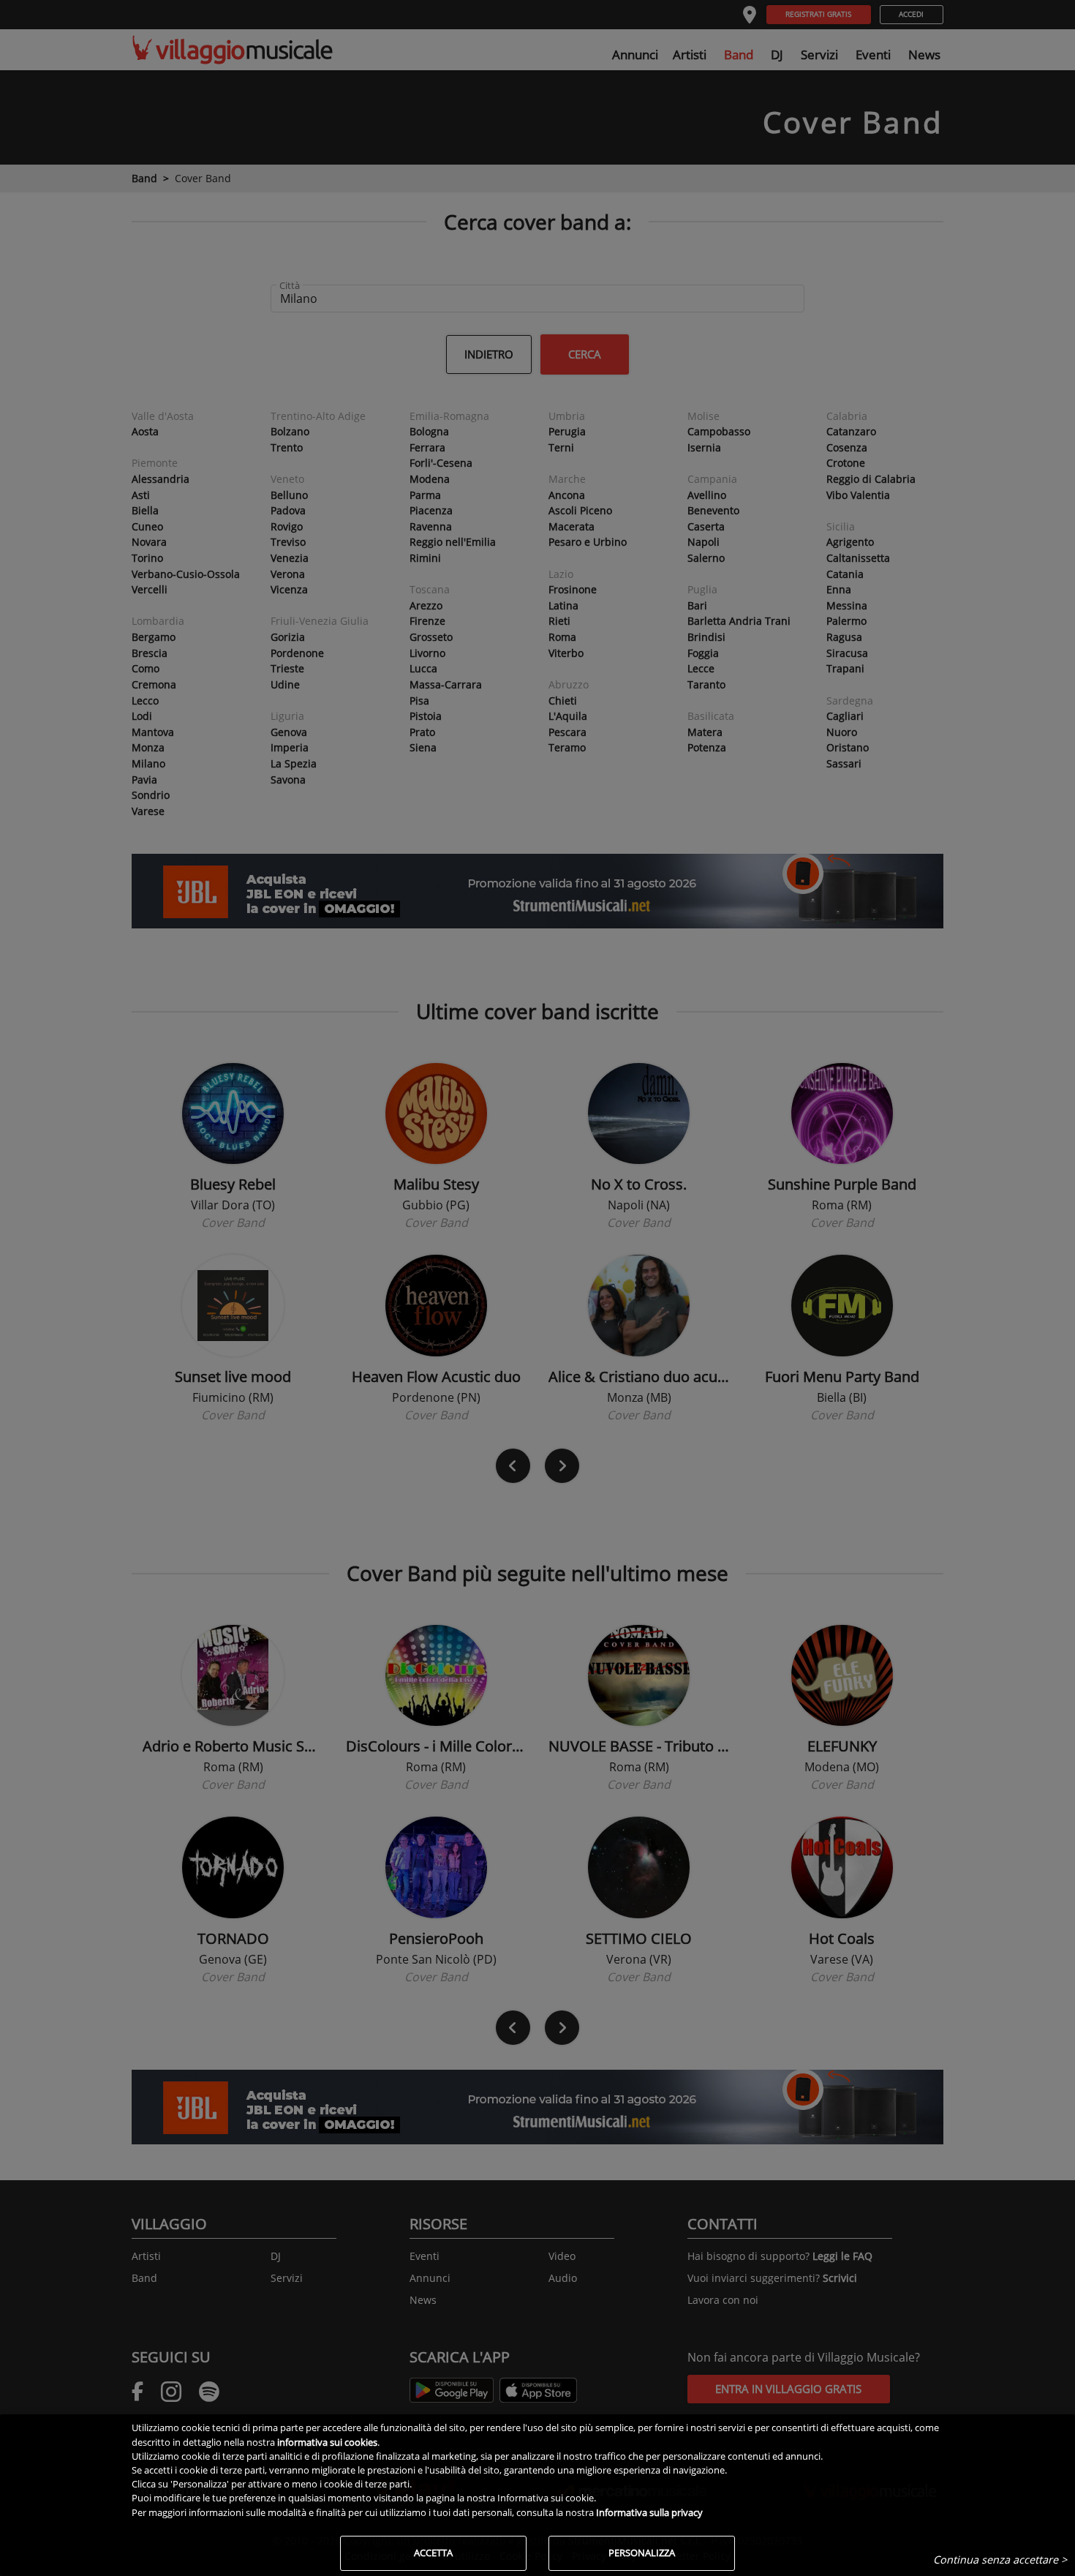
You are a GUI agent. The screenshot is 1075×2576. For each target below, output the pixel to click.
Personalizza (642, 2553)
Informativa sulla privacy (649, 2512)
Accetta (433, 2553)
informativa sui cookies (327, 2442)
